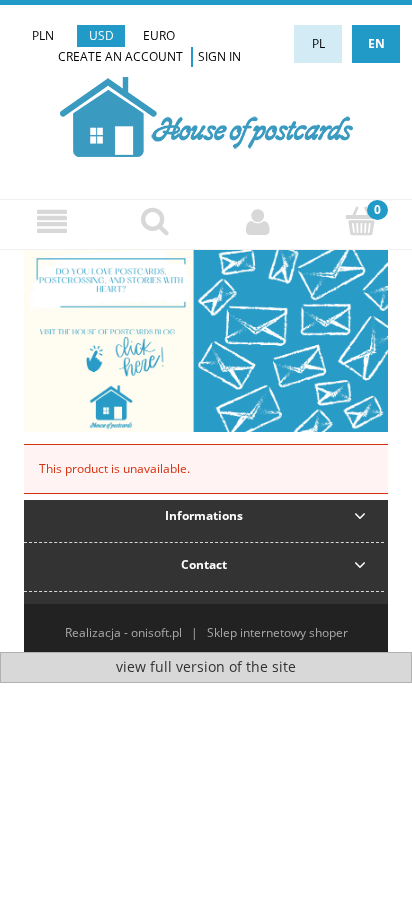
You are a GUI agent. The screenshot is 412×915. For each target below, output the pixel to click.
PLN (43, 35)
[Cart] (360, 220)
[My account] (257, 221)
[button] (51, 221)
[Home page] (206, 114)
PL (318, 43)
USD (101, 35)
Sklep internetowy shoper (277, 632)
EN (376, 43)
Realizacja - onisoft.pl (123, 632)
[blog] (206, 340)
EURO (159, 35)
